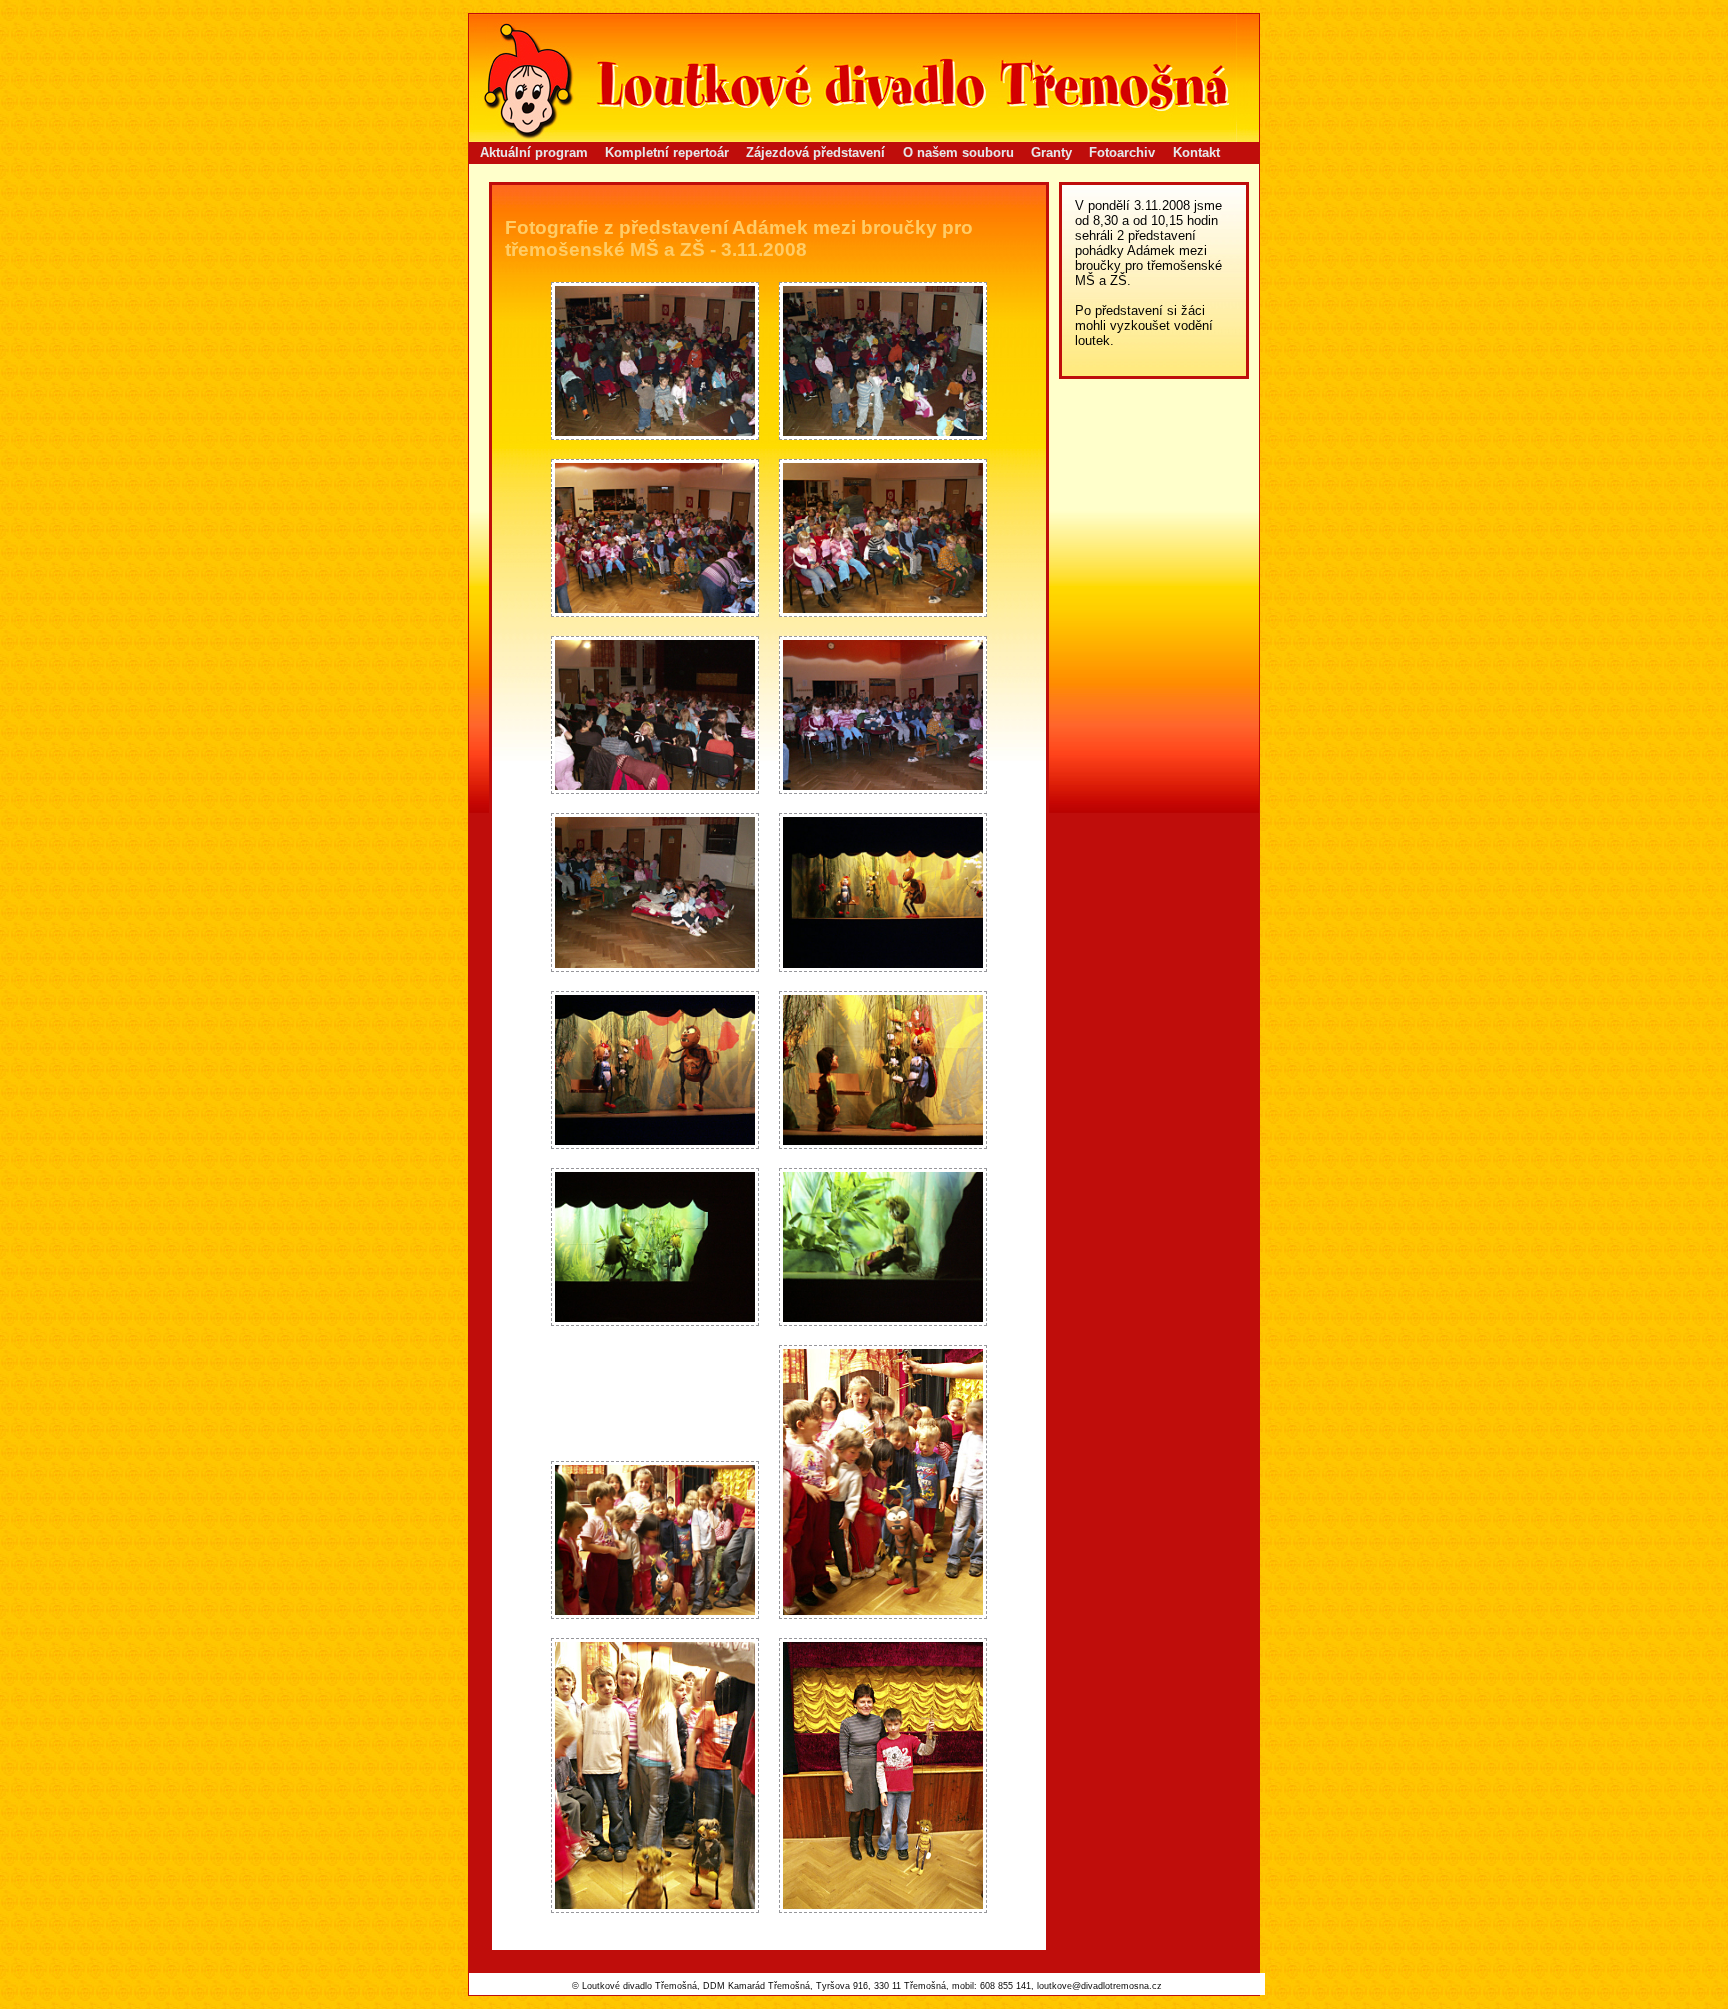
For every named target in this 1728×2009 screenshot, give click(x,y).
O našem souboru (958, 152)
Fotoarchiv (1122, 152)
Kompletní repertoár (667, 152)
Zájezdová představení (815, 152)
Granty (1051, 152)
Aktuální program (534, 152)
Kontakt (1196, 152)
